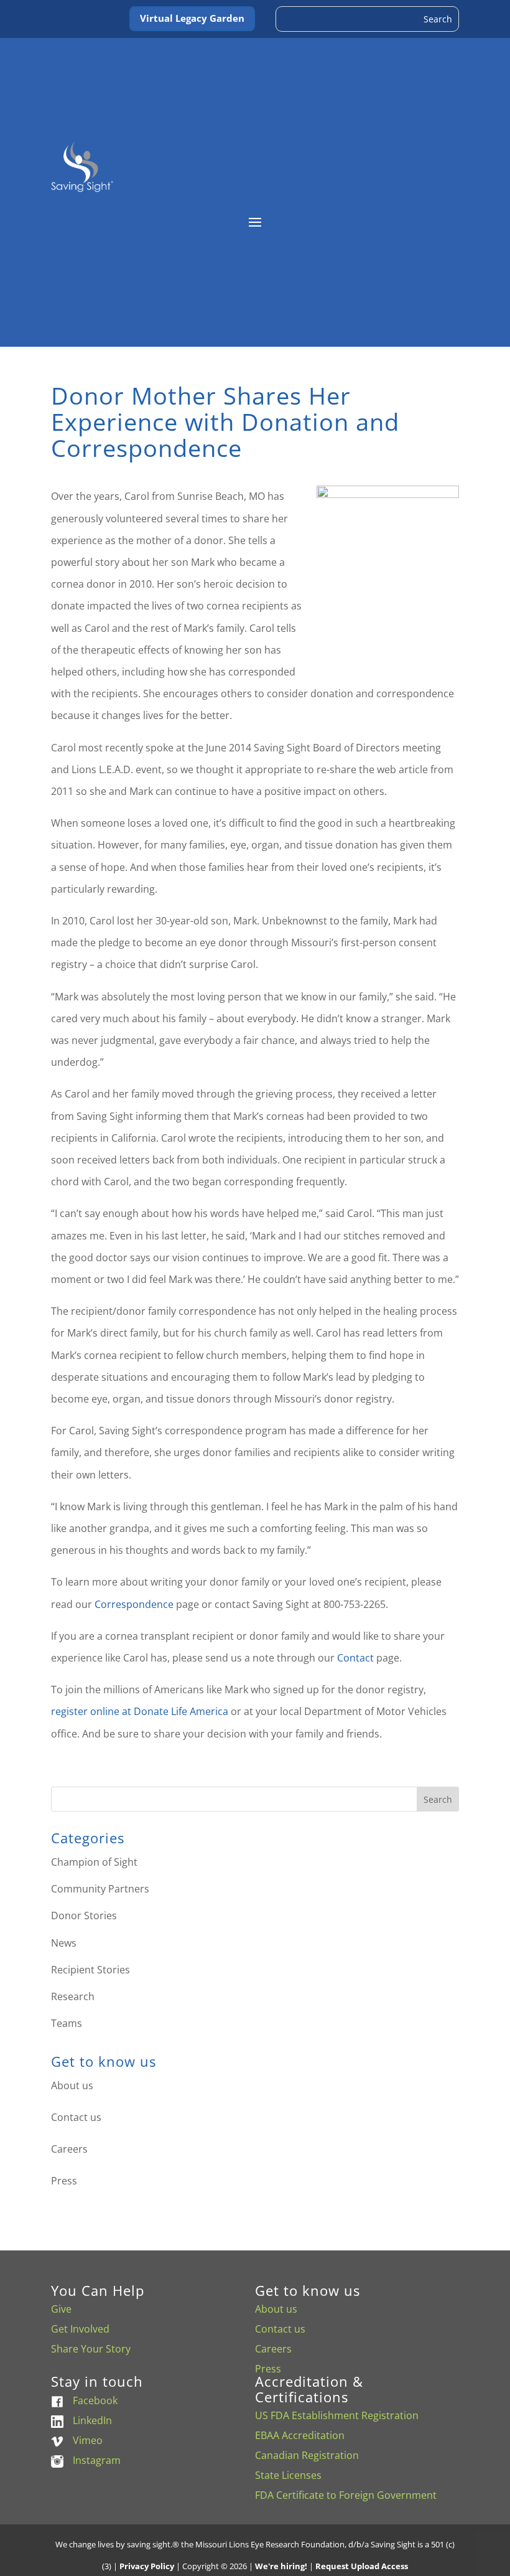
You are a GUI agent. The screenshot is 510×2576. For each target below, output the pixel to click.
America (209, 1711)
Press (64, 2181)
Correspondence (134, 1604)
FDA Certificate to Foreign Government (346, 2495)
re (56, 1711)
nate (158, 1711)
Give (61, 2309)
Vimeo (88, 2440)
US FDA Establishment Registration (337, 2415)
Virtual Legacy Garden (192, 18)
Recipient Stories (90, 1970)
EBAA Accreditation (300, 2435)
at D (132, 1711)
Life (179, 1711)
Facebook (95, 2400)
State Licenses (288, 2475)
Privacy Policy (147, 2566)
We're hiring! (281, 2566)
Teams (67, 2023)
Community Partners (100, 1889)
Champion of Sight (94, 1862)
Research (73, 1996)
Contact (357, 1658)
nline (108, 1711)
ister (77, 1711)
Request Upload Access (362, 2566)
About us (72, 2085)
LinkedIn (92, 2420)
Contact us (76, 2117)
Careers (69, 2149)
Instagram (97, 2460)
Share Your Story (91, 2349)
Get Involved (80, 2329)
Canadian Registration (307, 2455)
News (64, 1943)
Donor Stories (84, 1916)
